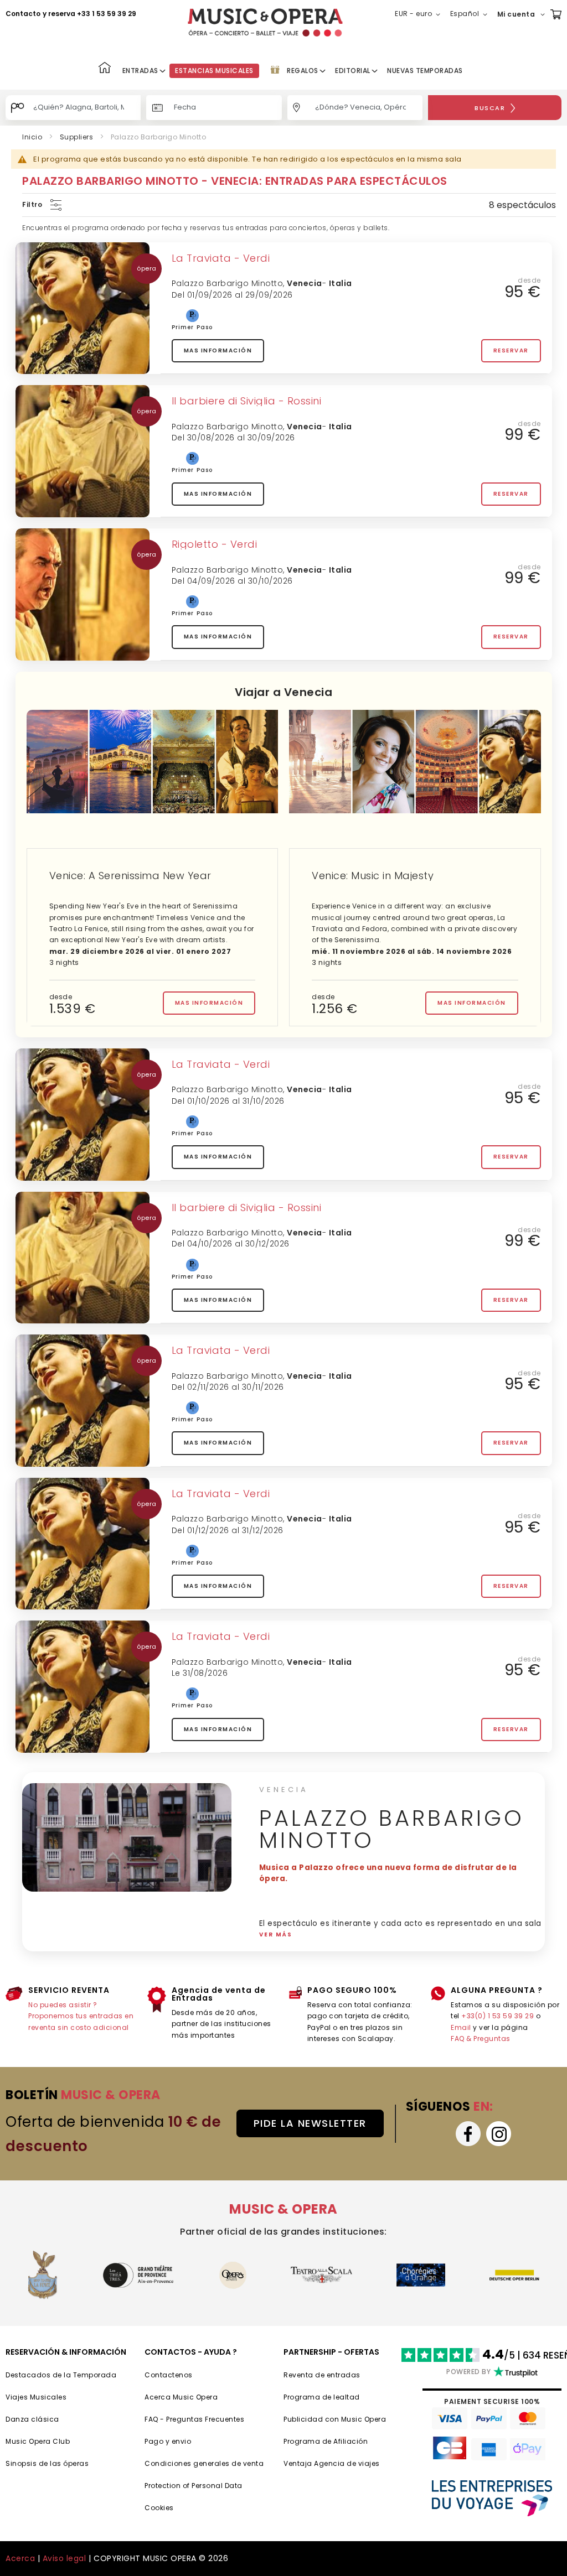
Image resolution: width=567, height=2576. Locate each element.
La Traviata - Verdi (221, 258)
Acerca (20, 2558)
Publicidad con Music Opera (335, 2419)
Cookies (159, 2508)
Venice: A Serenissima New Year (130, 876)
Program (299, 2441)
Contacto (23, 14)
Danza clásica (32, 2419)
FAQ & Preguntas (481, 2039)
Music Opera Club (38, 2441)
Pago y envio (168, 2441)
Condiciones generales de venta (204, 2463)
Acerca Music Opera (181, 2397)
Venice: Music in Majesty (373, 876)
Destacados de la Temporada (61, 2375)
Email (461, 2027)
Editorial (353, 71)
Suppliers (77, 137)
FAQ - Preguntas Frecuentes (194, 2419)
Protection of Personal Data (194, 2486)
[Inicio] (105, 69)
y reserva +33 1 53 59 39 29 (89, 14)
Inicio (32, 137)
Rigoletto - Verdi (215, 544)
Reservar (511, 350)
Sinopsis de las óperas (47, 2463)
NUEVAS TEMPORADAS (425, 71)
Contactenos (169, 2375)
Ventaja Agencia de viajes (332, 2463)
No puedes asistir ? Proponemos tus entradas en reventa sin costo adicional (81, 2016)
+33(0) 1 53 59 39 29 (498, 2016)
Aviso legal (65, 2558)
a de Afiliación (342, 2441)
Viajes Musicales (36, 2397)
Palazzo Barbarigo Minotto (228, 283)
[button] (420, 14)
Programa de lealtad (322, 2397)
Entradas (140, 71)
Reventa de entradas (322, 2375)
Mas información (218, 350)
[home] (265, 22)
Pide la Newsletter (310, 2123)
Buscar (490, 108)
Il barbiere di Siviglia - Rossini (247, 401)
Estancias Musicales (214, 71)
